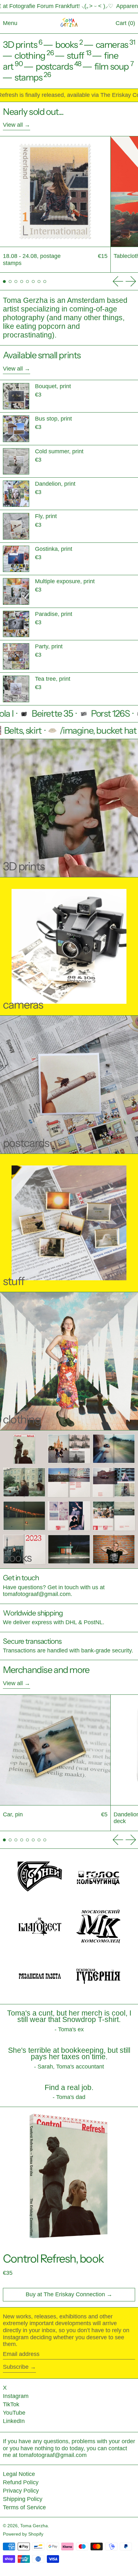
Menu (10, 23)
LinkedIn (14, 2421)
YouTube (14, 2413)
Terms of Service (24, 2507)
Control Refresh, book (53, 2259)
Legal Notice (19, 2474)
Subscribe (16, 2367)
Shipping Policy (23, 2499)
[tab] (4, 281)
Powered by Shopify (23, 2534)
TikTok (11, 2404)
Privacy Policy (21, 2491)
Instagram (16, 2396)
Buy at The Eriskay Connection (65, 2294)
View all (13, 125)
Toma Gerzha (34, 2526)
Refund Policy (21, 2482)
